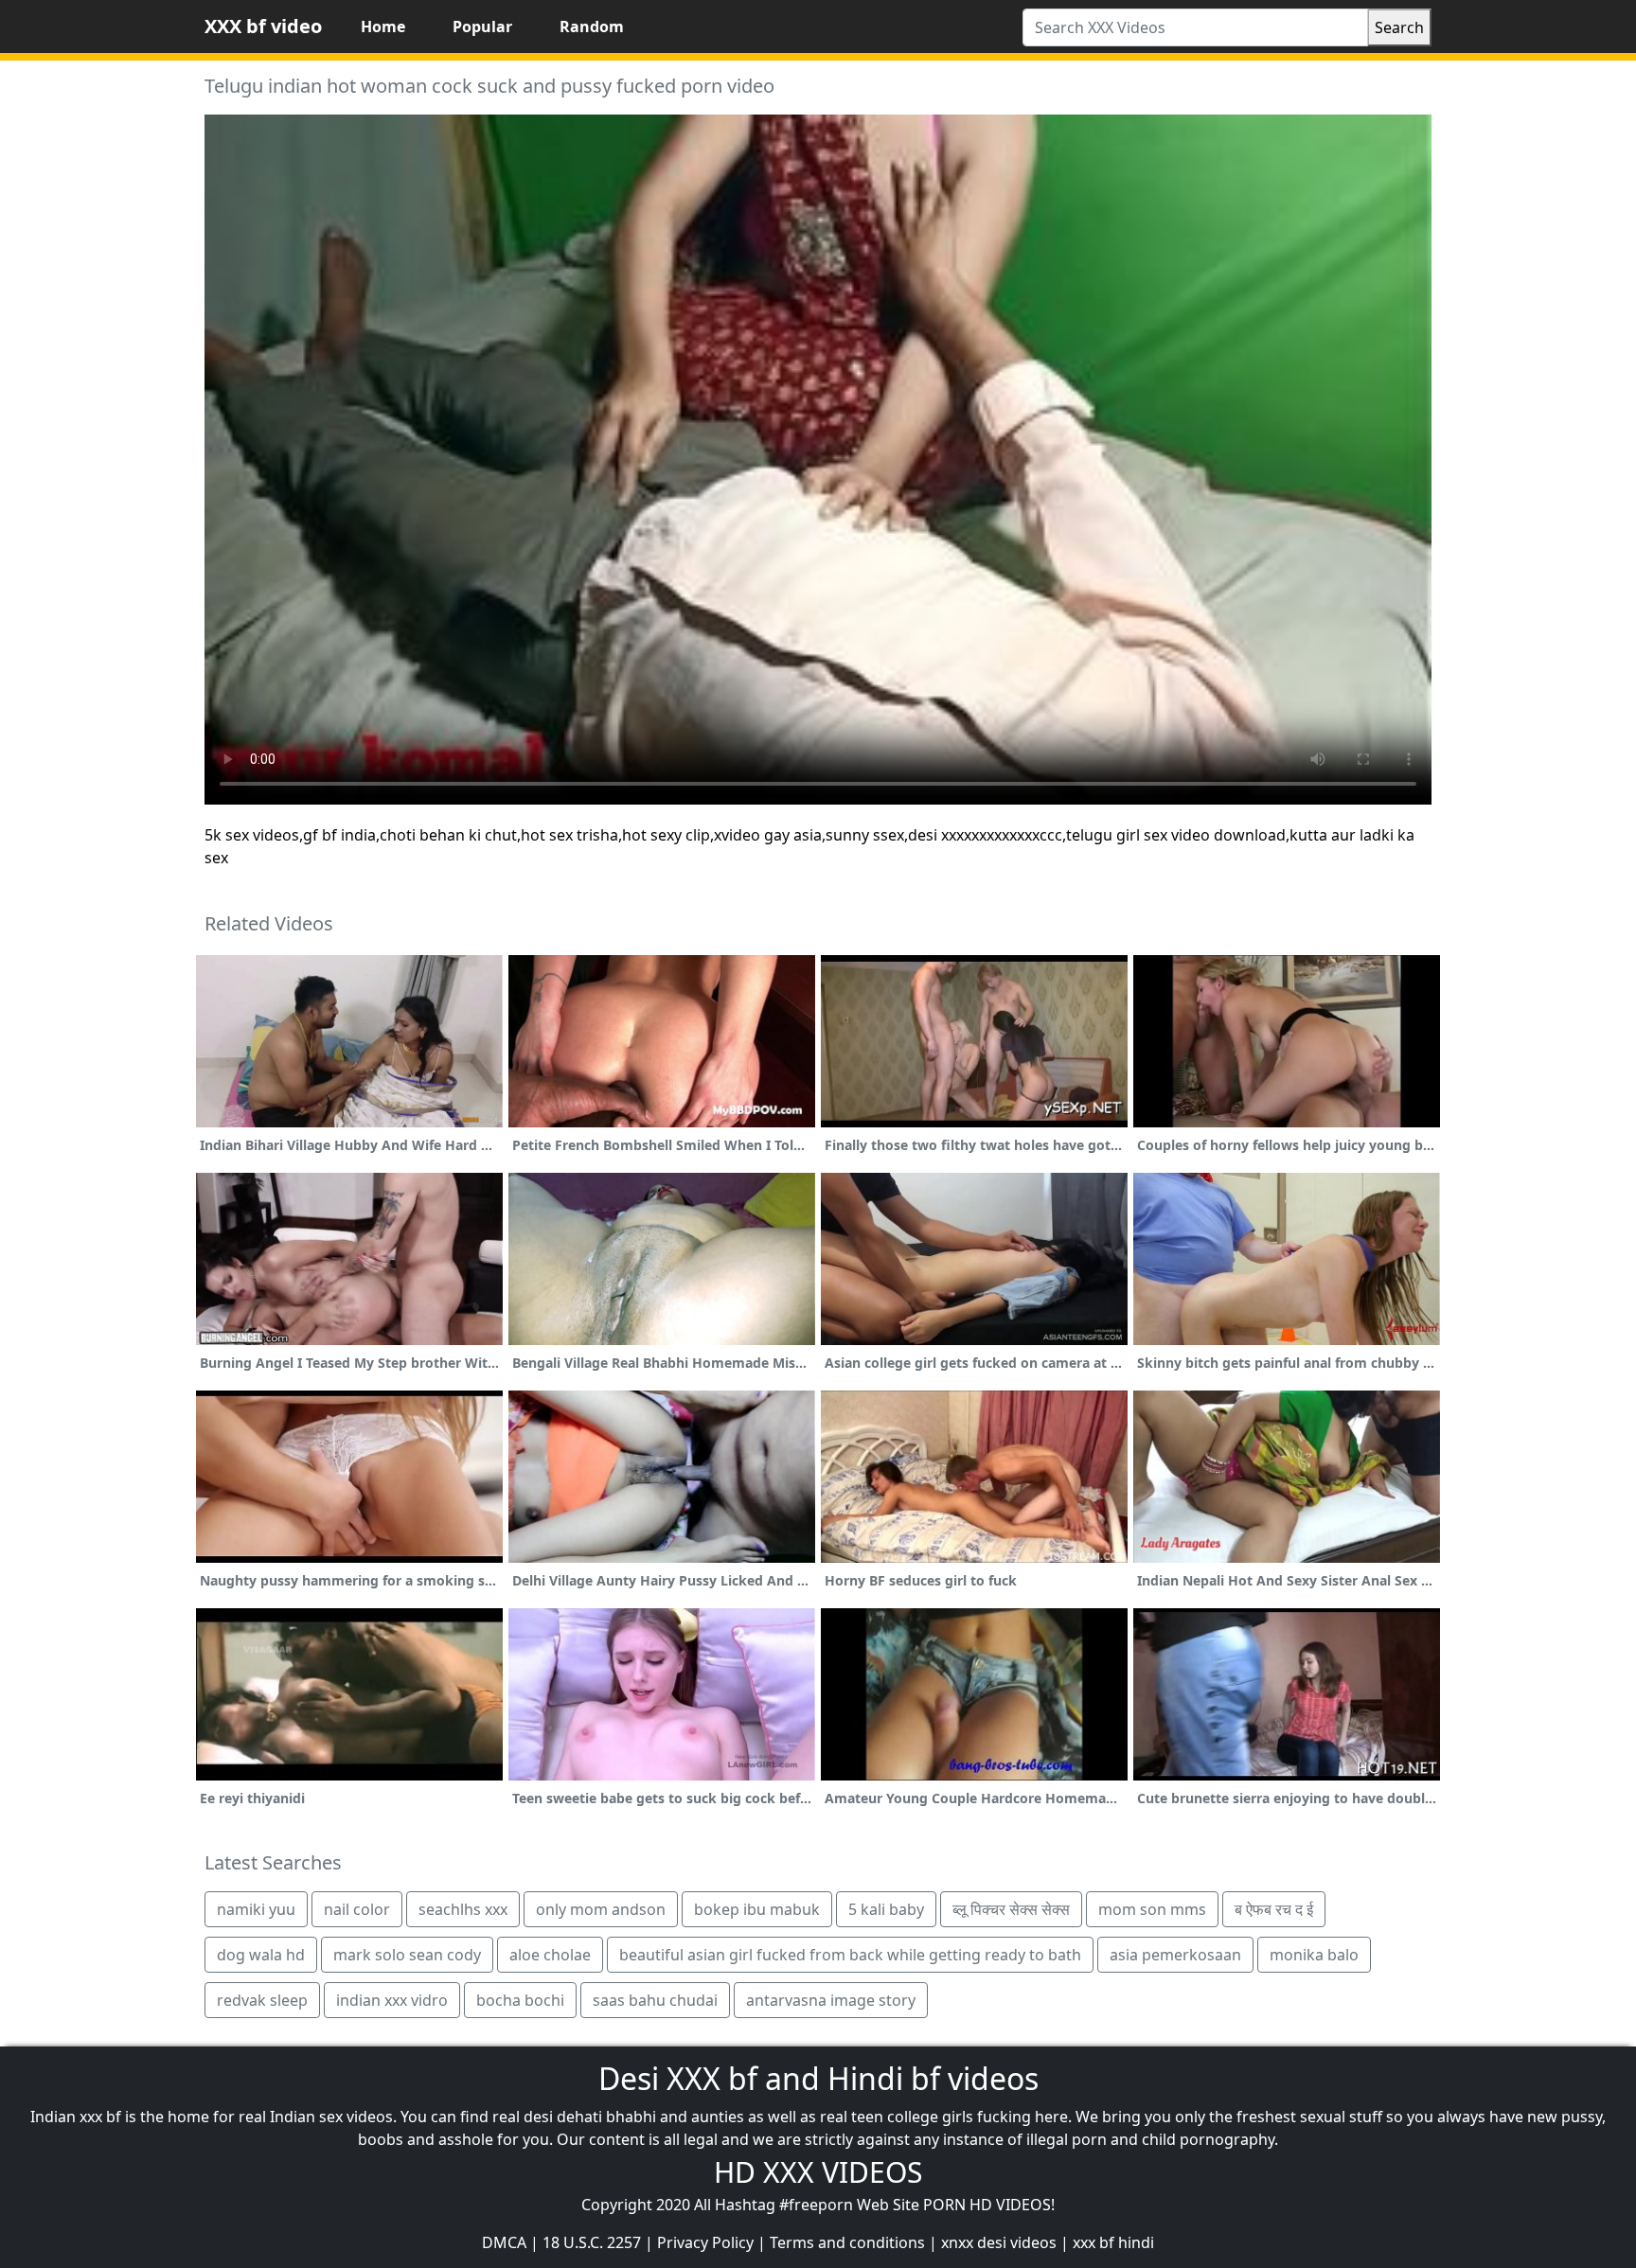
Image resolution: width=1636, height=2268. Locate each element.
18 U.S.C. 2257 (592, 2242)
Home (383, 27)
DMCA (504, 2242)
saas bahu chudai (655, 2000)
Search (1399, 27)
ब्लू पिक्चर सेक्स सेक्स (1011, 1909)
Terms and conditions (847, 2242)
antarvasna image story (831, 2000)
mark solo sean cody (407, 1955)
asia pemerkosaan (1175, 1955)
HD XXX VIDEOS (818, 2172)
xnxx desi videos (999, 2242)
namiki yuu (256, 1909)
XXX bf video (263, 26)
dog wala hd (261, 1955)
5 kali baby (886, 1909)
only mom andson (601, 1909)
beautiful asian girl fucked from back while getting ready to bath (850, 1955)
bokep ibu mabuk (757, 1909)
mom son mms (1152, 1909)
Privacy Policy (705, 2242)
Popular (482, 27)
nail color (357, 1909)
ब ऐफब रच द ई (1274, 1909)
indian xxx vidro (392, 2000)
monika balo (1314, 1955)
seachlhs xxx (463, 1909)
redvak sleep (262, 2000)
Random (592, 27)
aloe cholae (550, 1955)
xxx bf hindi (1113, 2242)
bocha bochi (520, 2000)
